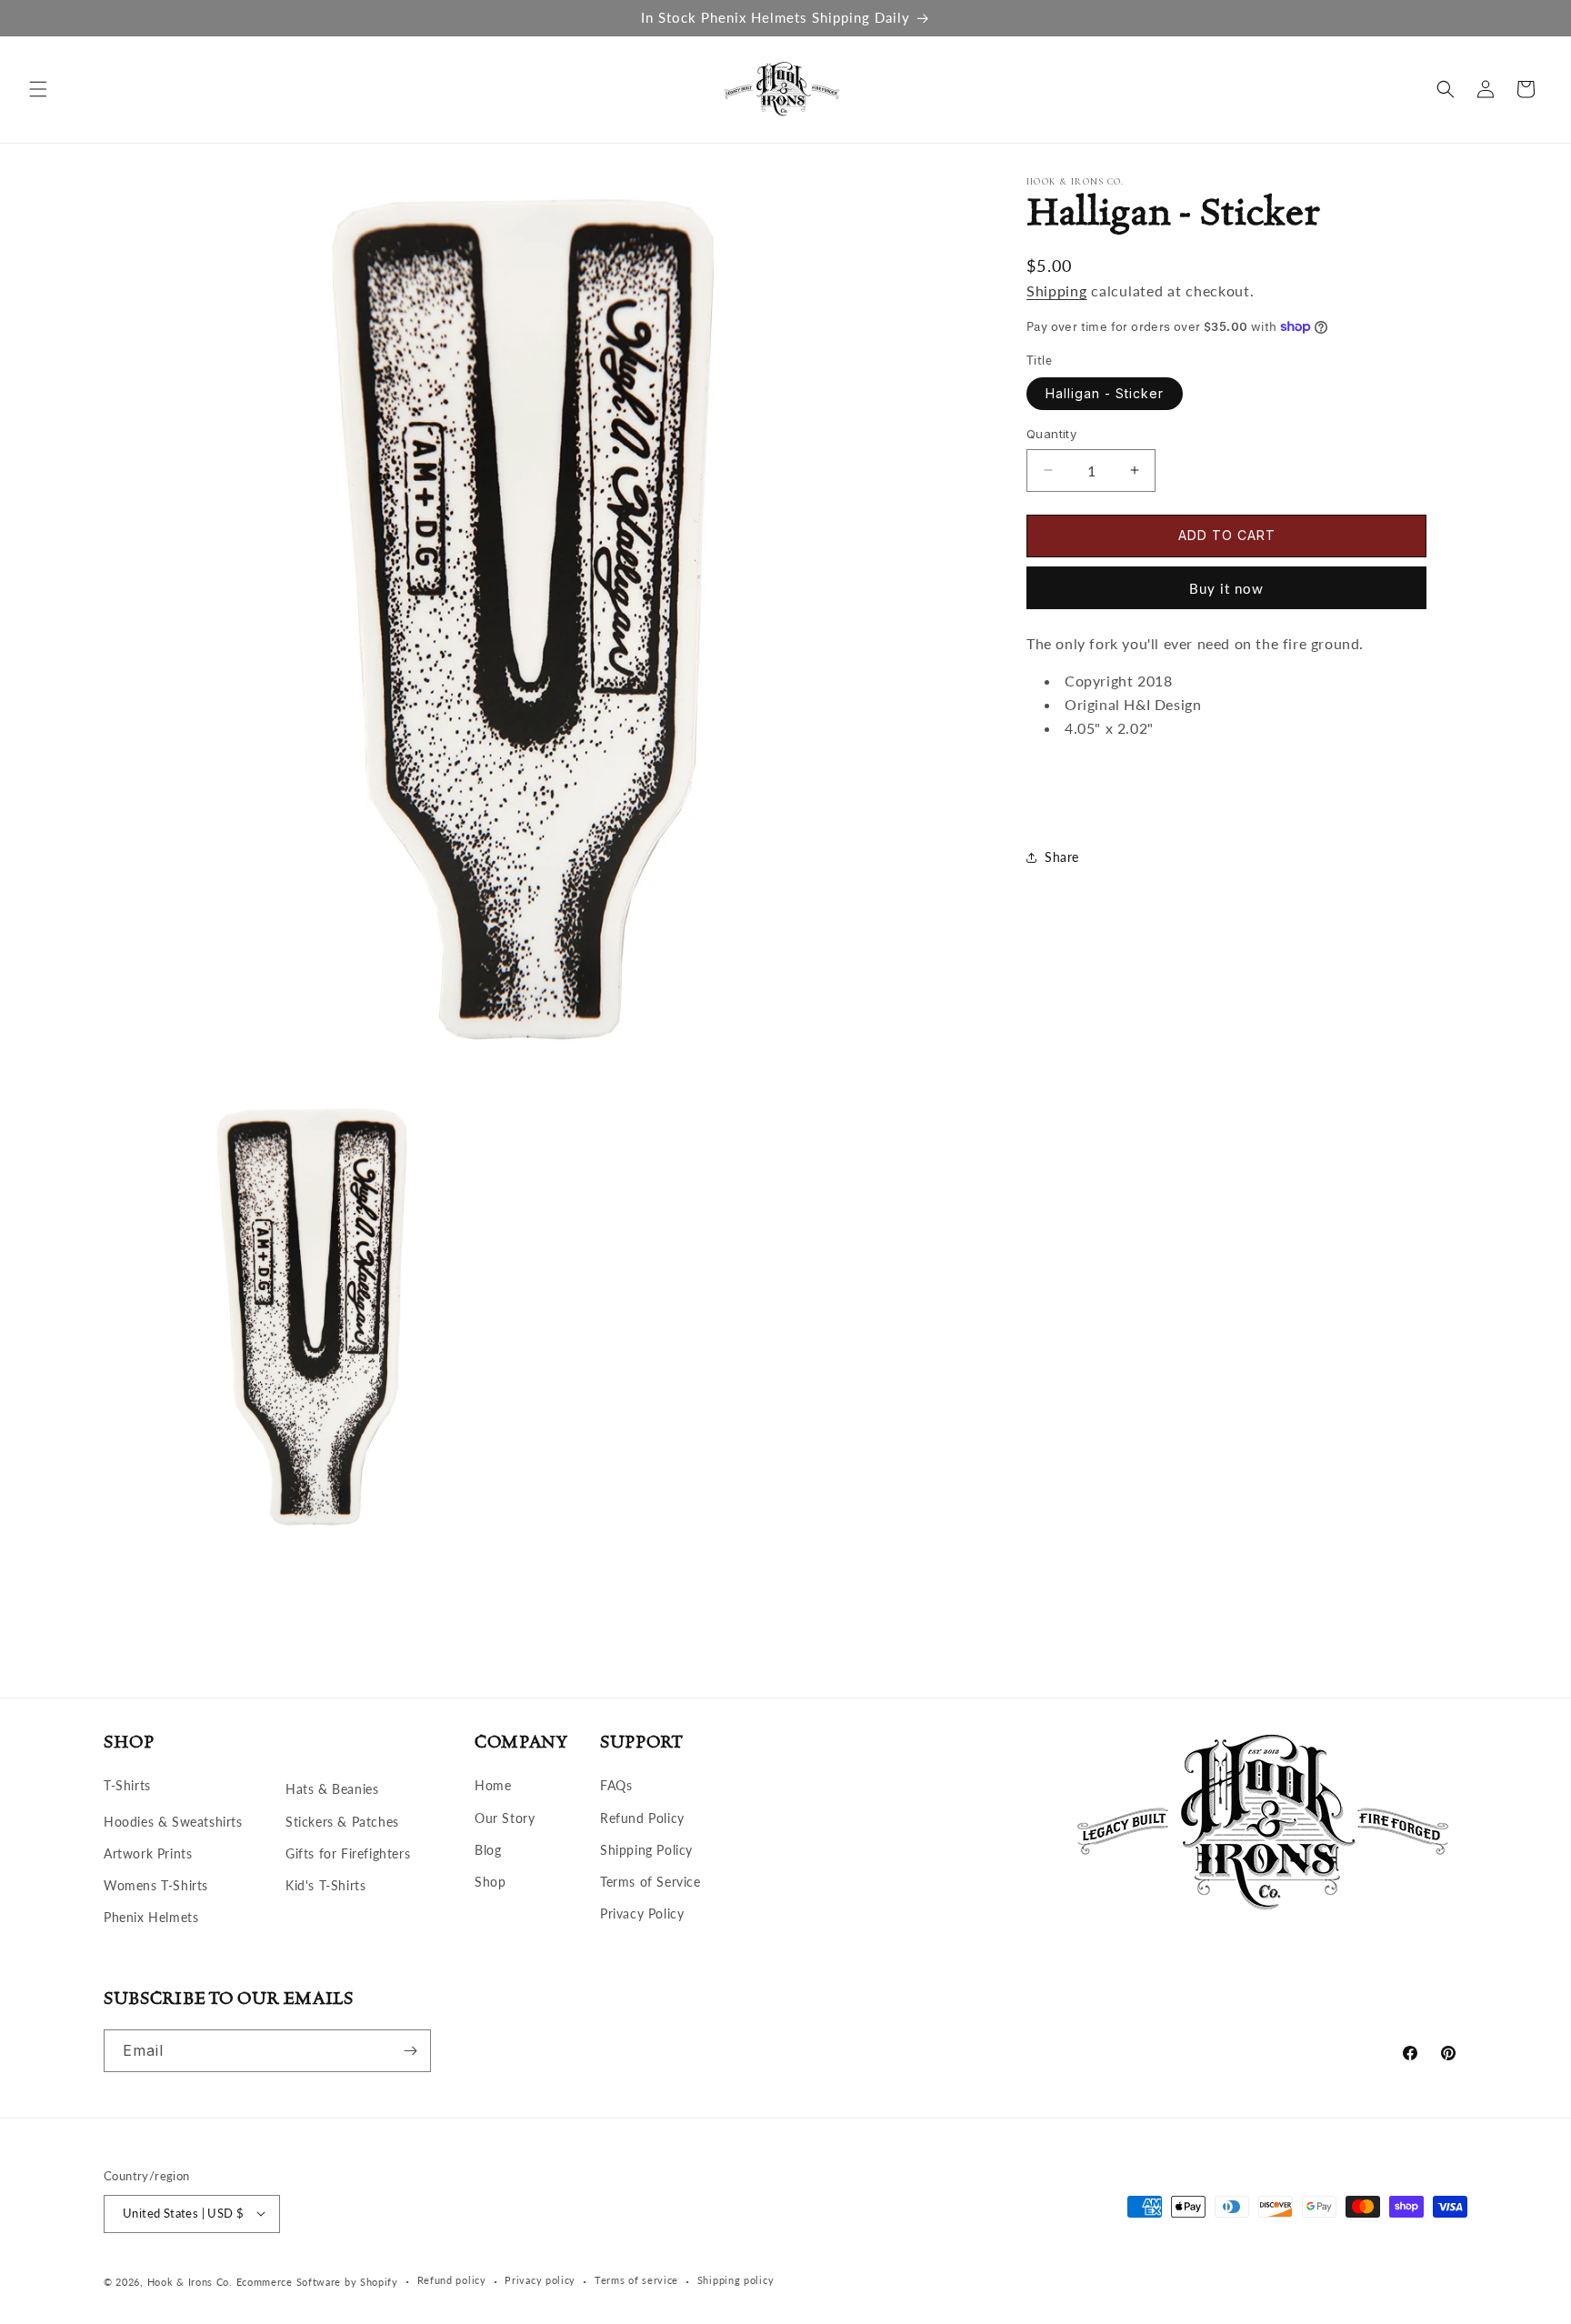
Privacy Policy (642, 1913)
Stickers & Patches (342, 1821)
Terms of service (636, 2279)
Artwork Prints (148, 1853)
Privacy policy (540, 2279)
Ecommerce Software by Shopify (317, 2281)
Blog (488, 1849)
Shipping (1057, 290)
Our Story (505, 1817)
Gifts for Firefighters (348, 1853)
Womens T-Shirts (156, 1884)
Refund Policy (642, 1817)
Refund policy (452, 2279)
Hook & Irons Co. (190, 2281)
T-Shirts (127, 1785)
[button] (38, 89)
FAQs (616, 1785)
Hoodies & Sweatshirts (173, 1821)
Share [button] (1062, 857)
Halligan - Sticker (1105, 393)
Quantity (1051, 434)
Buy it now (1226, 588)
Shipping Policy (646, 1849)
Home (493, 1785)
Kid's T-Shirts (325, 1884)
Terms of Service (650, 1881)
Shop (490, 1881)
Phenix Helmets (151, 1917)
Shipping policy (736, 2279)
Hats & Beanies (332, 1789)
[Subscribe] (410, 2051)
